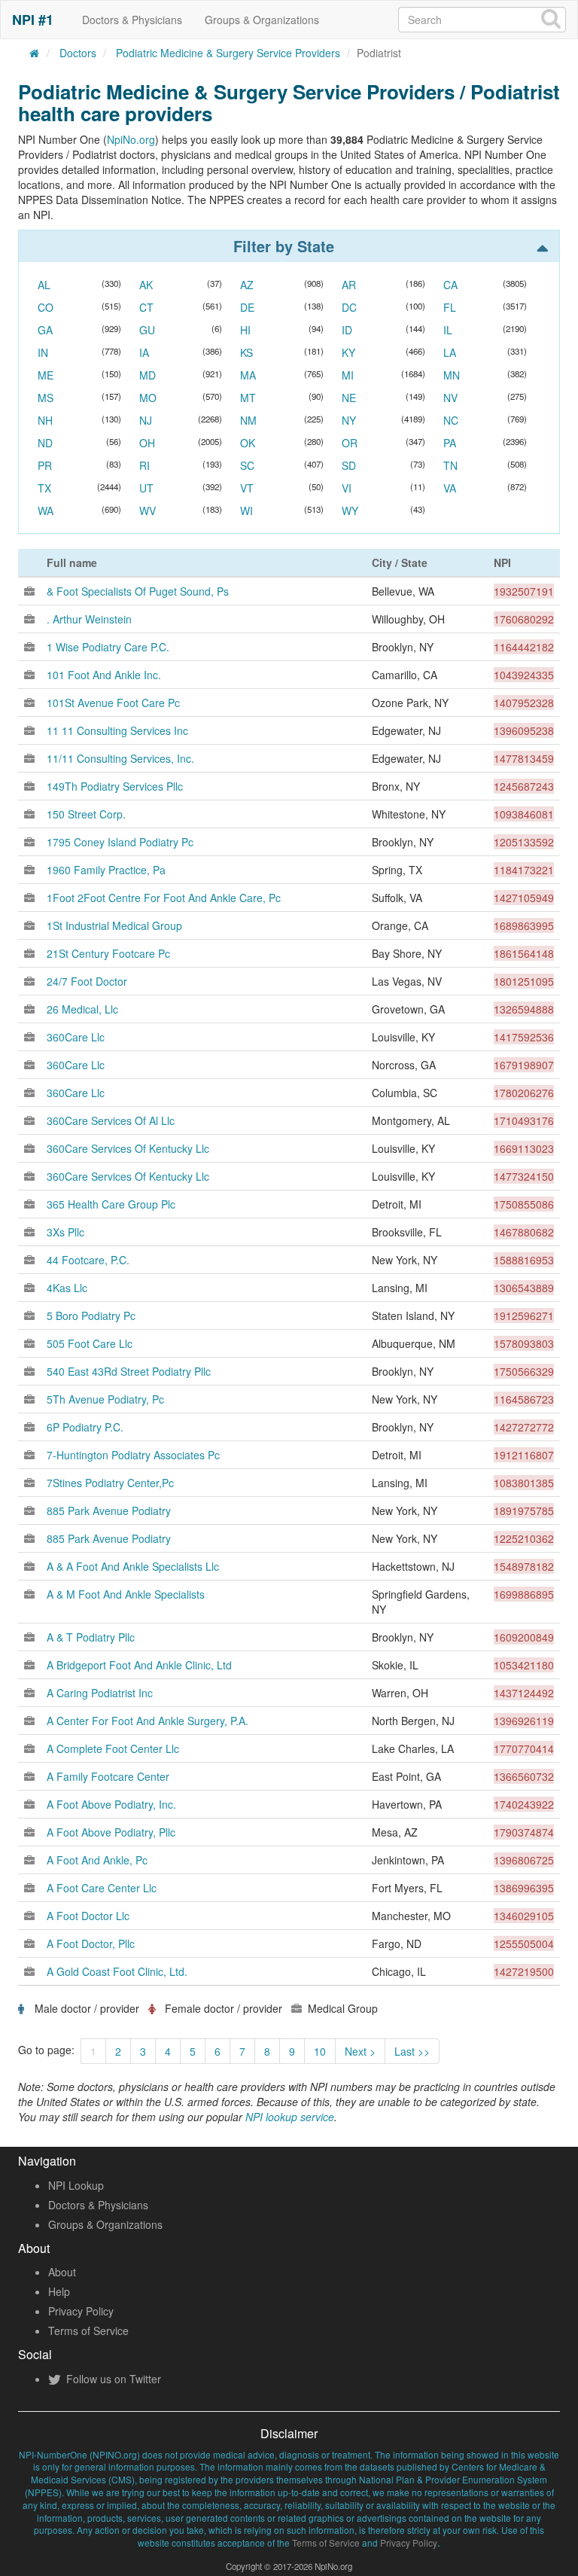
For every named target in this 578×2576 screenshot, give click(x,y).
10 (320, 2051)
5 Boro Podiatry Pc (91, 1315)
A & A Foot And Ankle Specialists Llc (133, 1566)
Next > (360, 2051)
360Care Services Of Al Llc (111, 1120)
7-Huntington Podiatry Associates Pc (133, 1455)
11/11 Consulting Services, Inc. (120, 758)
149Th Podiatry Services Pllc (115, 786)
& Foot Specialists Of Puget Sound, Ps (138, 591)
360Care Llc (76, 1037)
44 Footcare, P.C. (88, 1260)
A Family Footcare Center (108, 1776)
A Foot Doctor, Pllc (91, 1943)
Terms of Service (88, 2331)
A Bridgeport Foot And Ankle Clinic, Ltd (139, 1665)
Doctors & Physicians (132, 20)
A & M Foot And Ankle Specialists (126, 1594)
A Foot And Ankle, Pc (97, 1860)
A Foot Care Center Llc (102, 1888)
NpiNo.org (131, 139)
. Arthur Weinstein (89, 619)
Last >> (412, 2051)
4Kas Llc (67, 1288)
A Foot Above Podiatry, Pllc (111, 1832)
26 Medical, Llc (82, 1009)
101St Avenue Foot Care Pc (113, 703)
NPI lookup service (290, 2117)
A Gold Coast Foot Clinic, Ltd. (117, 1971)
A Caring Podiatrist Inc (100, 1693)
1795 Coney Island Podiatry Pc (120, 842)
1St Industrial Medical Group (114, 925)
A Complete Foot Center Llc (113, 1748)
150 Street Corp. (86, 814)
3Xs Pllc (65, 1232)
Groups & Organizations (262, 20)
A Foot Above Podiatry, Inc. (111, 1804)
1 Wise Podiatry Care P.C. (108, 647)
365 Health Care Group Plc (111, 1204)
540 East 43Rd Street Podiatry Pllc (129, 1371)
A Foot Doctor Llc (88, 1916)
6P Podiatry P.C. (85, 1427)
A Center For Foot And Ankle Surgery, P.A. (148, 1721)
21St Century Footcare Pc (108, 953)
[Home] (35, 53)
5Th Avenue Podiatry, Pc (105, 1399)
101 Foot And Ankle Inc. (104, 675)
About (62, 2272)
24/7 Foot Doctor (87, 981)
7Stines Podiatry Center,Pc (110, 1483)
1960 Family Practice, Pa (106, 870)
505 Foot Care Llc (90, 1343)
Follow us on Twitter (112, 2379)
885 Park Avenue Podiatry (109, 1511)
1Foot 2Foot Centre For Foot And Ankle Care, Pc (164, 898)
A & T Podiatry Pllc (91, 1637)
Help (59, 2291)
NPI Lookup (76, 2185)
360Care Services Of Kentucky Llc (128, 1148)
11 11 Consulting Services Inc (117, 730)
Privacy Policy (81, 2311)
